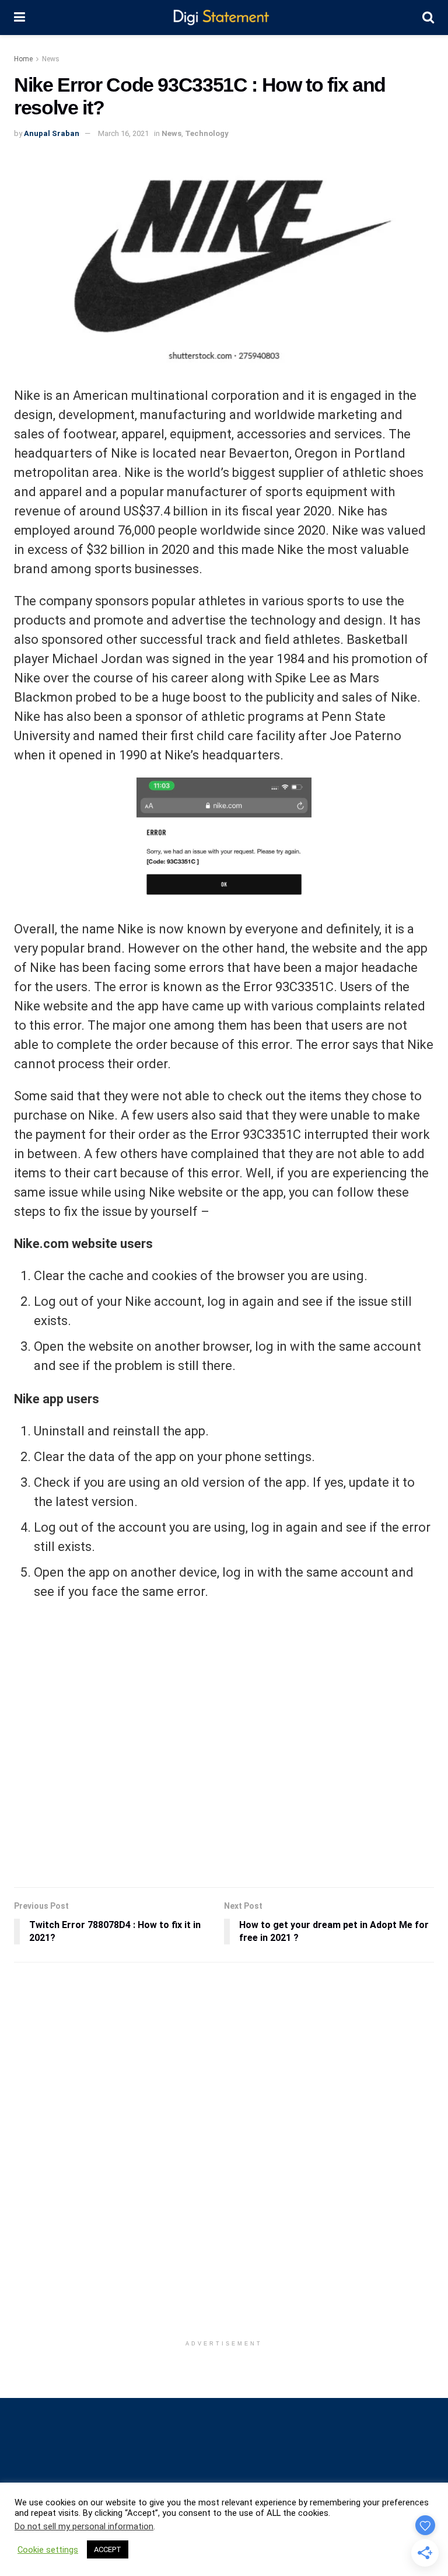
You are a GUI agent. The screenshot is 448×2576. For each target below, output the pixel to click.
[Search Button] (428, 18)
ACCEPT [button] (108, 2549)
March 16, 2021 (123, 133)
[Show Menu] (20, 18)
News (51, 59)
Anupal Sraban (52, 133)
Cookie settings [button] (48, 2550)
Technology (207, 133)
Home (23, 59)
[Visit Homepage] (224, 18)
